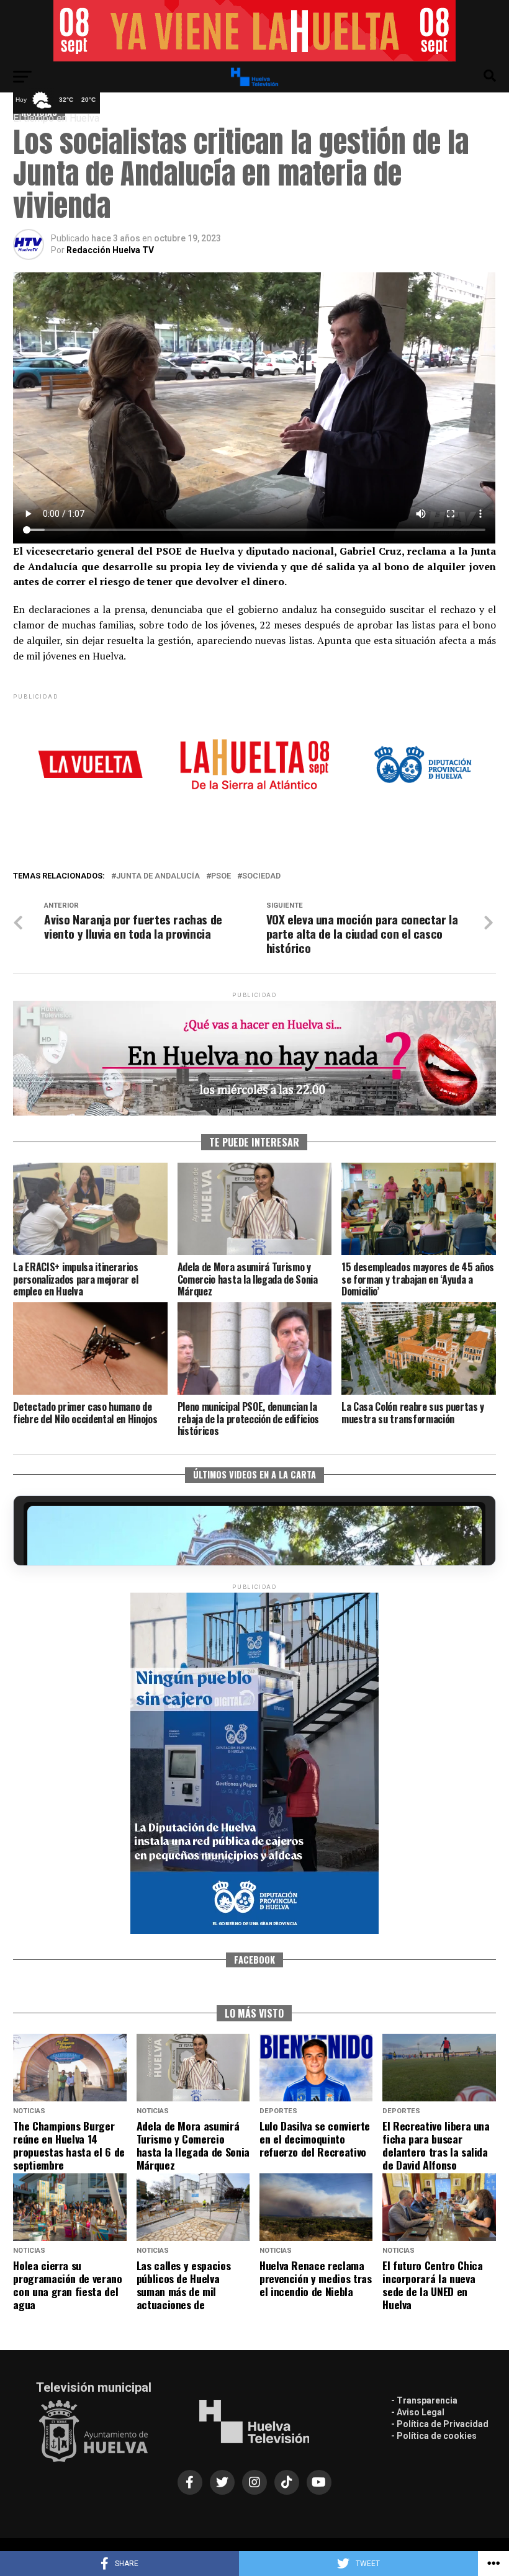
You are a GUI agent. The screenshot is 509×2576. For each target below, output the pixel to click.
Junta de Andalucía (158, 876)
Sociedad (261, 876)
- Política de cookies (434, 2436)
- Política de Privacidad (440, 2424)
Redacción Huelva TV (110, 250)
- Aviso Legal (418, 2412)
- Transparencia (424, 2400)
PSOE (221, 876)
